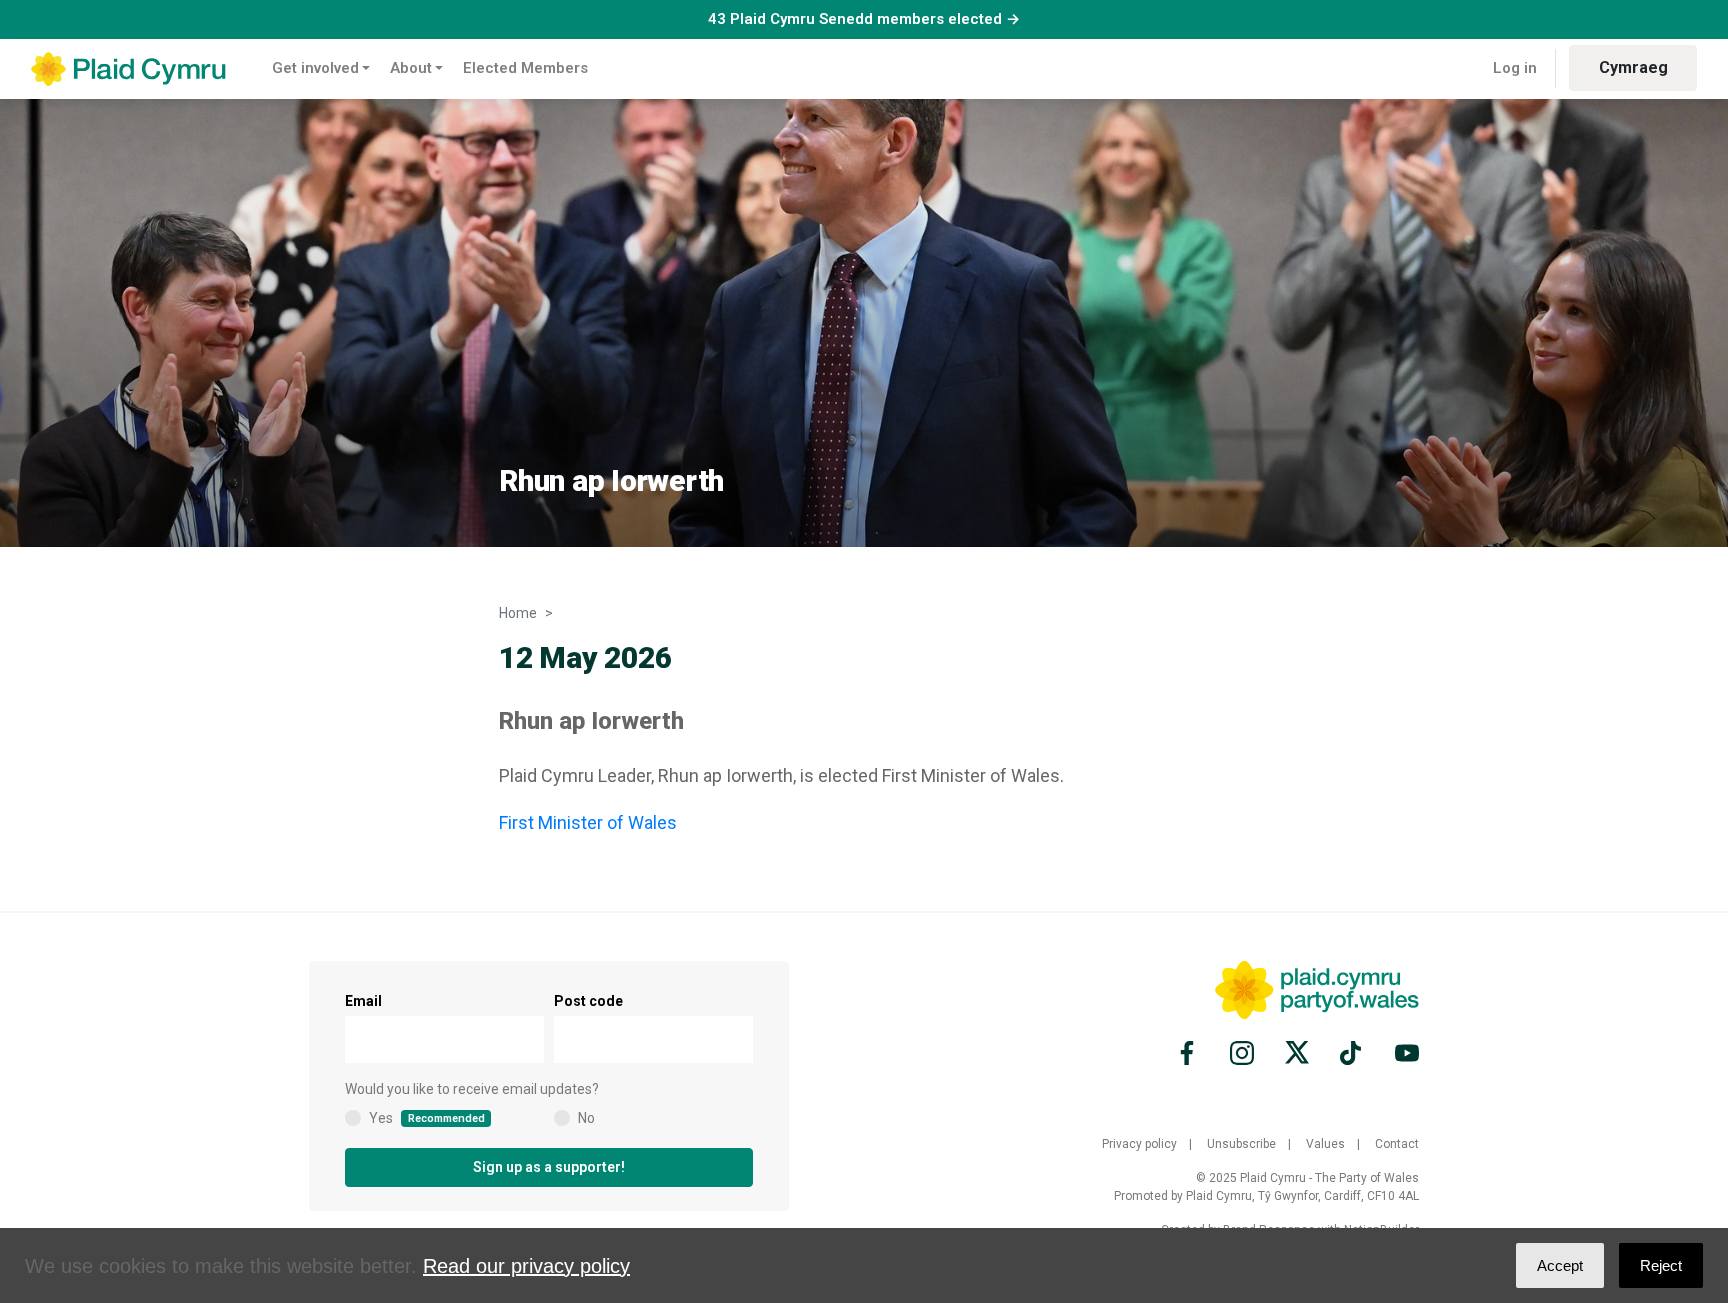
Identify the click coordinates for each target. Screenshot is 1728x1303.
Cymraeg (1633, 67)
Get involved (315, 68)
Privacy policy (1139, 1144)
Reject (1661, 1265)
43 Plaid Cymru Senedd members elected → (864, 19)
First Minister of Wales (588, 822)
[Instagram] (1242, 1053)
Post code (588, 1001)
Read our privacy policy (526, 1266)
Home (518, 613)
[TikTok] (1352, 1053)
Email (363, 1001)
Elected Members (525, 68)
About (411, 68)
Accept (1560, 1265)
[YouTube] (1404, 1053)
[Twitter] (1297, 1053)
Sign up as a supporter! (549, 1167)
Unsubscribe (1241, 1144)
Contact (1397, 1144)
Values (1325, 1144)
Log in (1515, 68)
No (586, 1118)
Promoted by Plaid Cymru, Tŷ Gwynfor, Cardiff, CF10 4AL (1266, 1196)
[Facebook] (1190, 1053)
